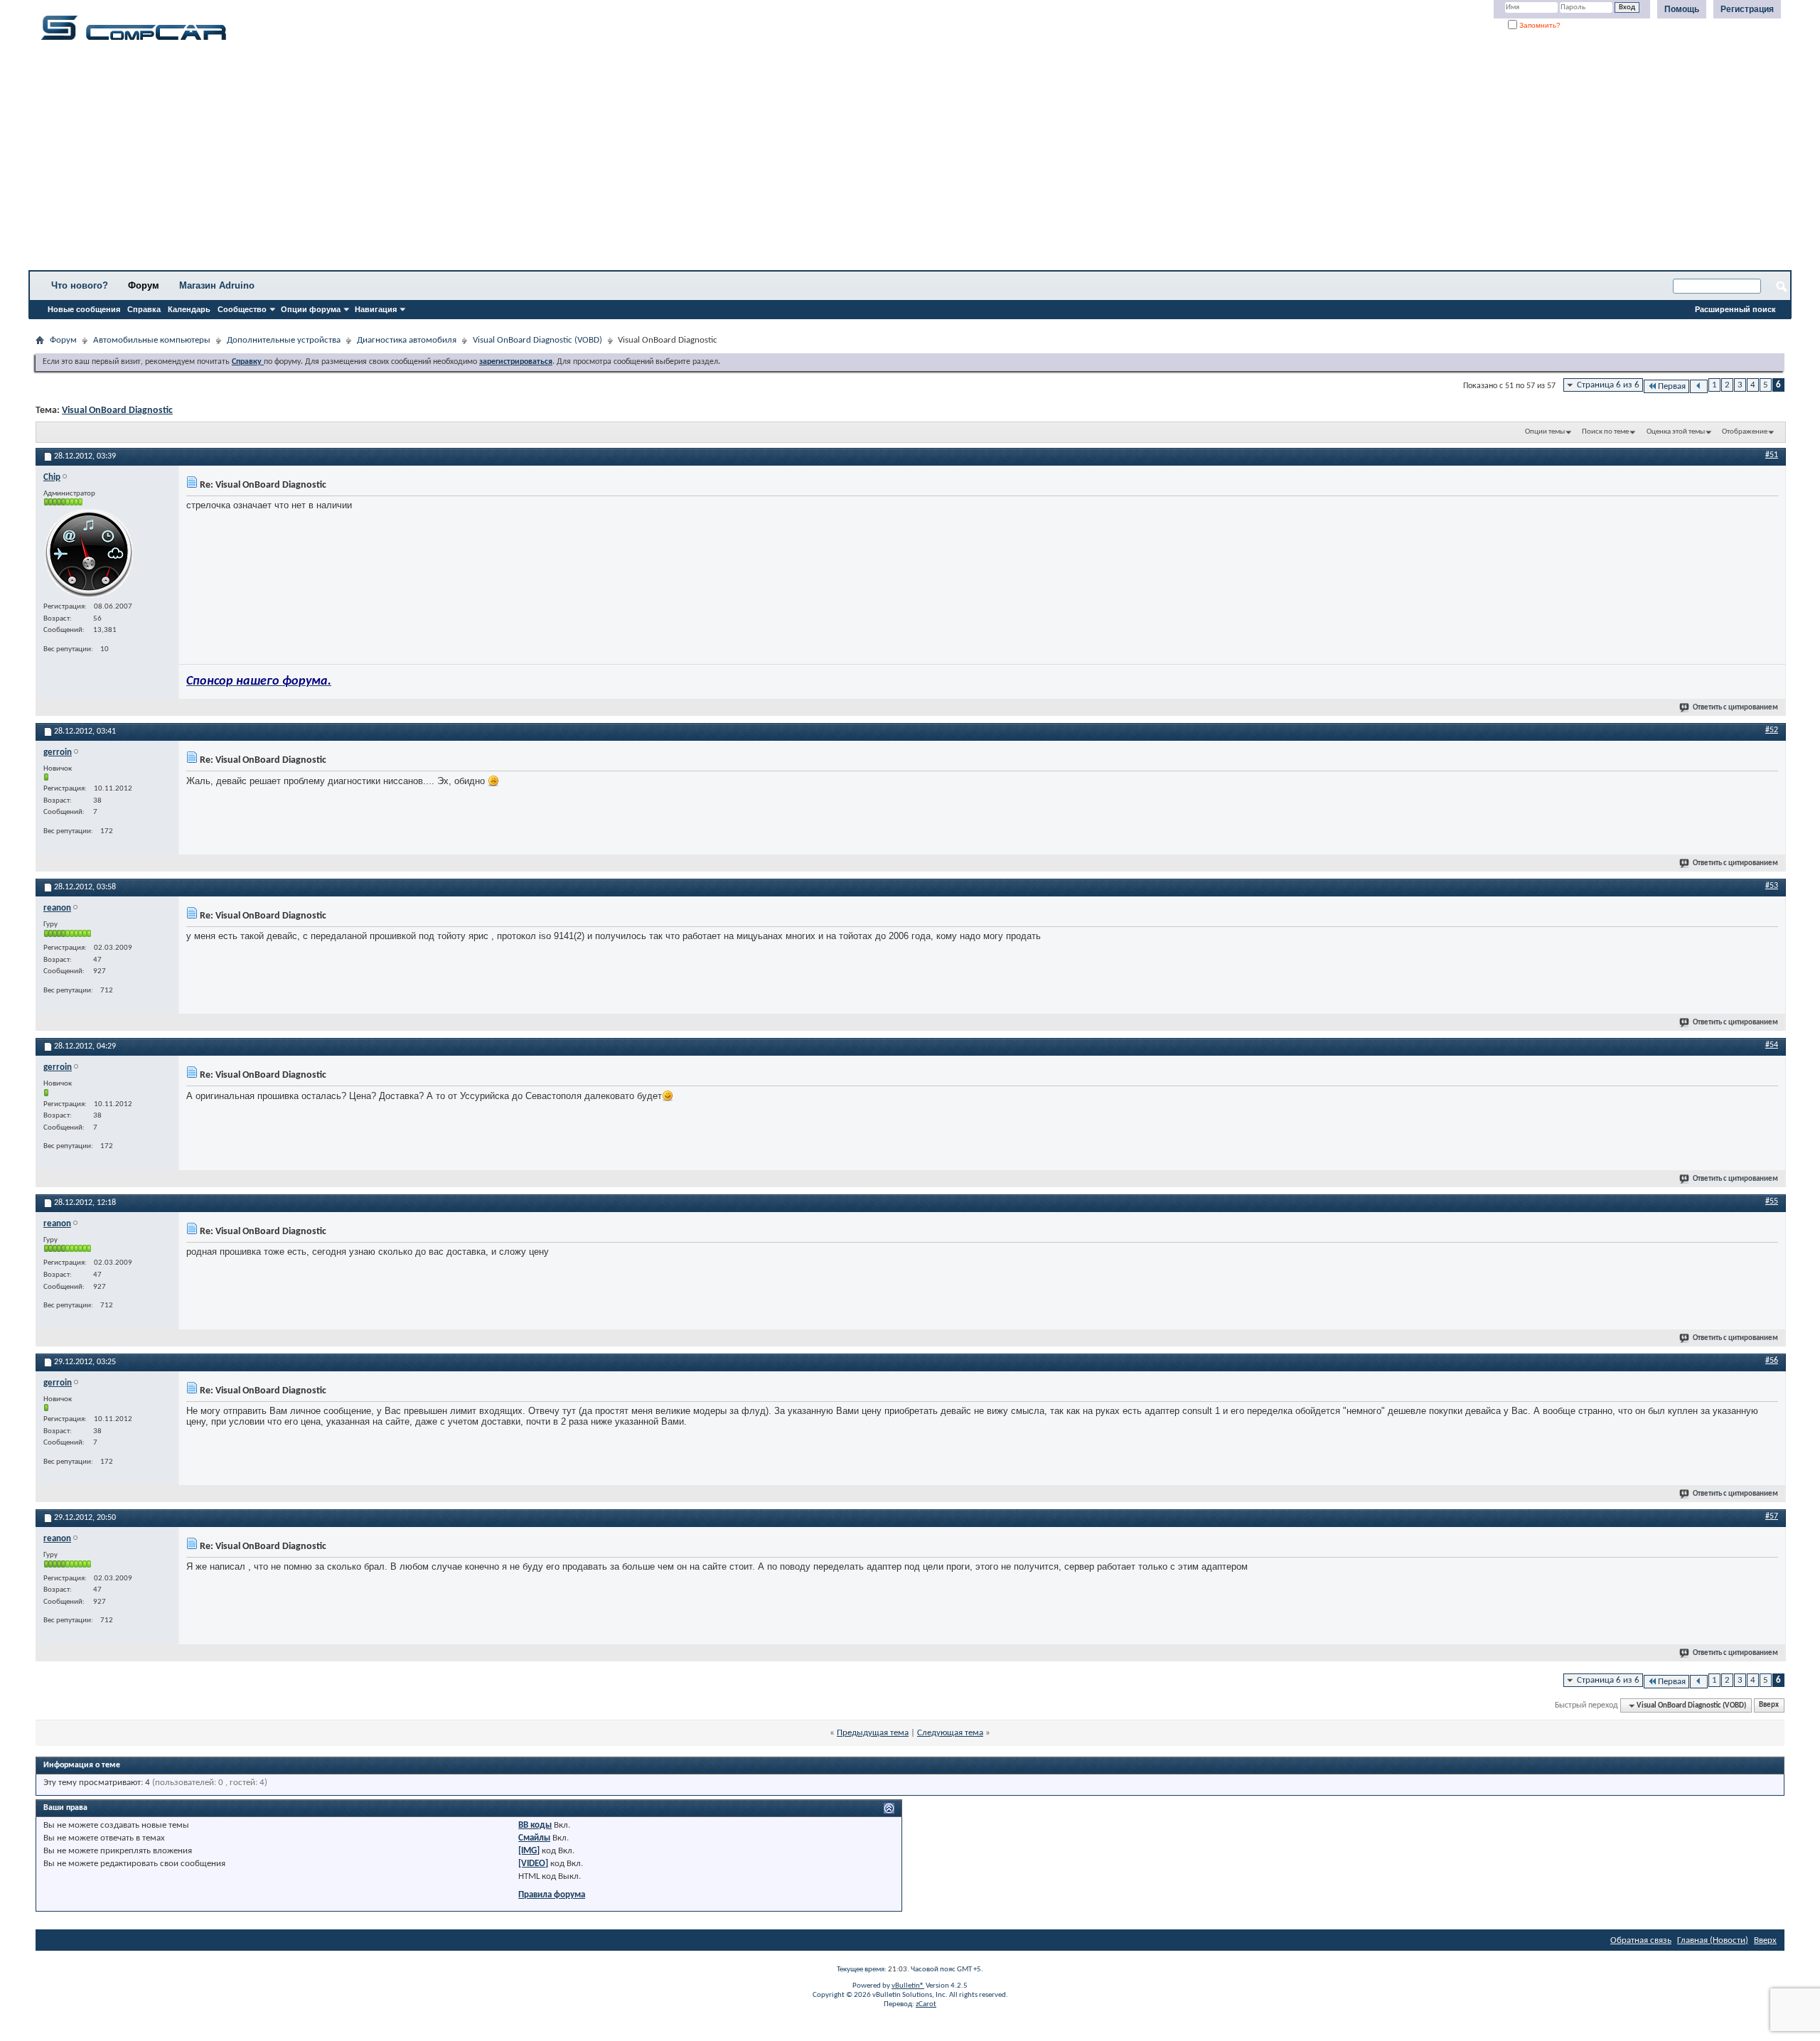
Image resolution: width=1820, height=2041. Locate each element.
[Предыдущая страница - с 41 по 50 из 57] (1699, 386)
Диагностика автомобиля (407, 340)
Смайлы (534, 1838)
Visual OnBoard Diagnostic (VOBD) (537, 340)
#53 (1772, 886)
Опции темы (1545, 432)
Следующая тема (950, 1733)
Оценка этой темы (1676, 432)
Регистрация (1747, 9)
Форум (144, 285)
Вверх (1769, 1706)
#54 (1772, 1045)
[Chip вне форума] (89, 553)
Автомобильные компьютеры (152, 340)
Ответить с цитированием (1735, 708)
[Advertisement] (444, 160)
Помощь (1682, 9)
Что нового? (80, 285)
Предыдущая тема (873, 1733)
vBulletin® (908, 1986)
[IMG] (529, 1851)
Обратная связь (1641, 1940)
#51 (1772, 455)
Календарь (189, 309)
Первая (1672, 386)
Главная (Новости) (1713, 1940)
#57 (1772, 1516)
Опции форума (311, 309)
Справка (144, 309)
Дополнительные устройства (284, 340)
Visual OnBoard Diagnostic (117, 411)
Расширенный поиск (1735, 309)
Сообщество (242, 309)
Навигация (376, 309)
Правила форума (552, 1895)
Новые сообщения (84, 309)
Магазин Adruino (217, 285)
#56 (1772, 1361)
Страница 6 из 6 (1608, 385)
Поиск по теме (1605, 432)
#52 (1772, 730)
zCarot (926, 2004)
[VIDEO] (533, 1864)
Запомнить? (1539, 25)
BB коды (535, 1825)
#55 (1772, 1201)
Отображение (1745, 432)
